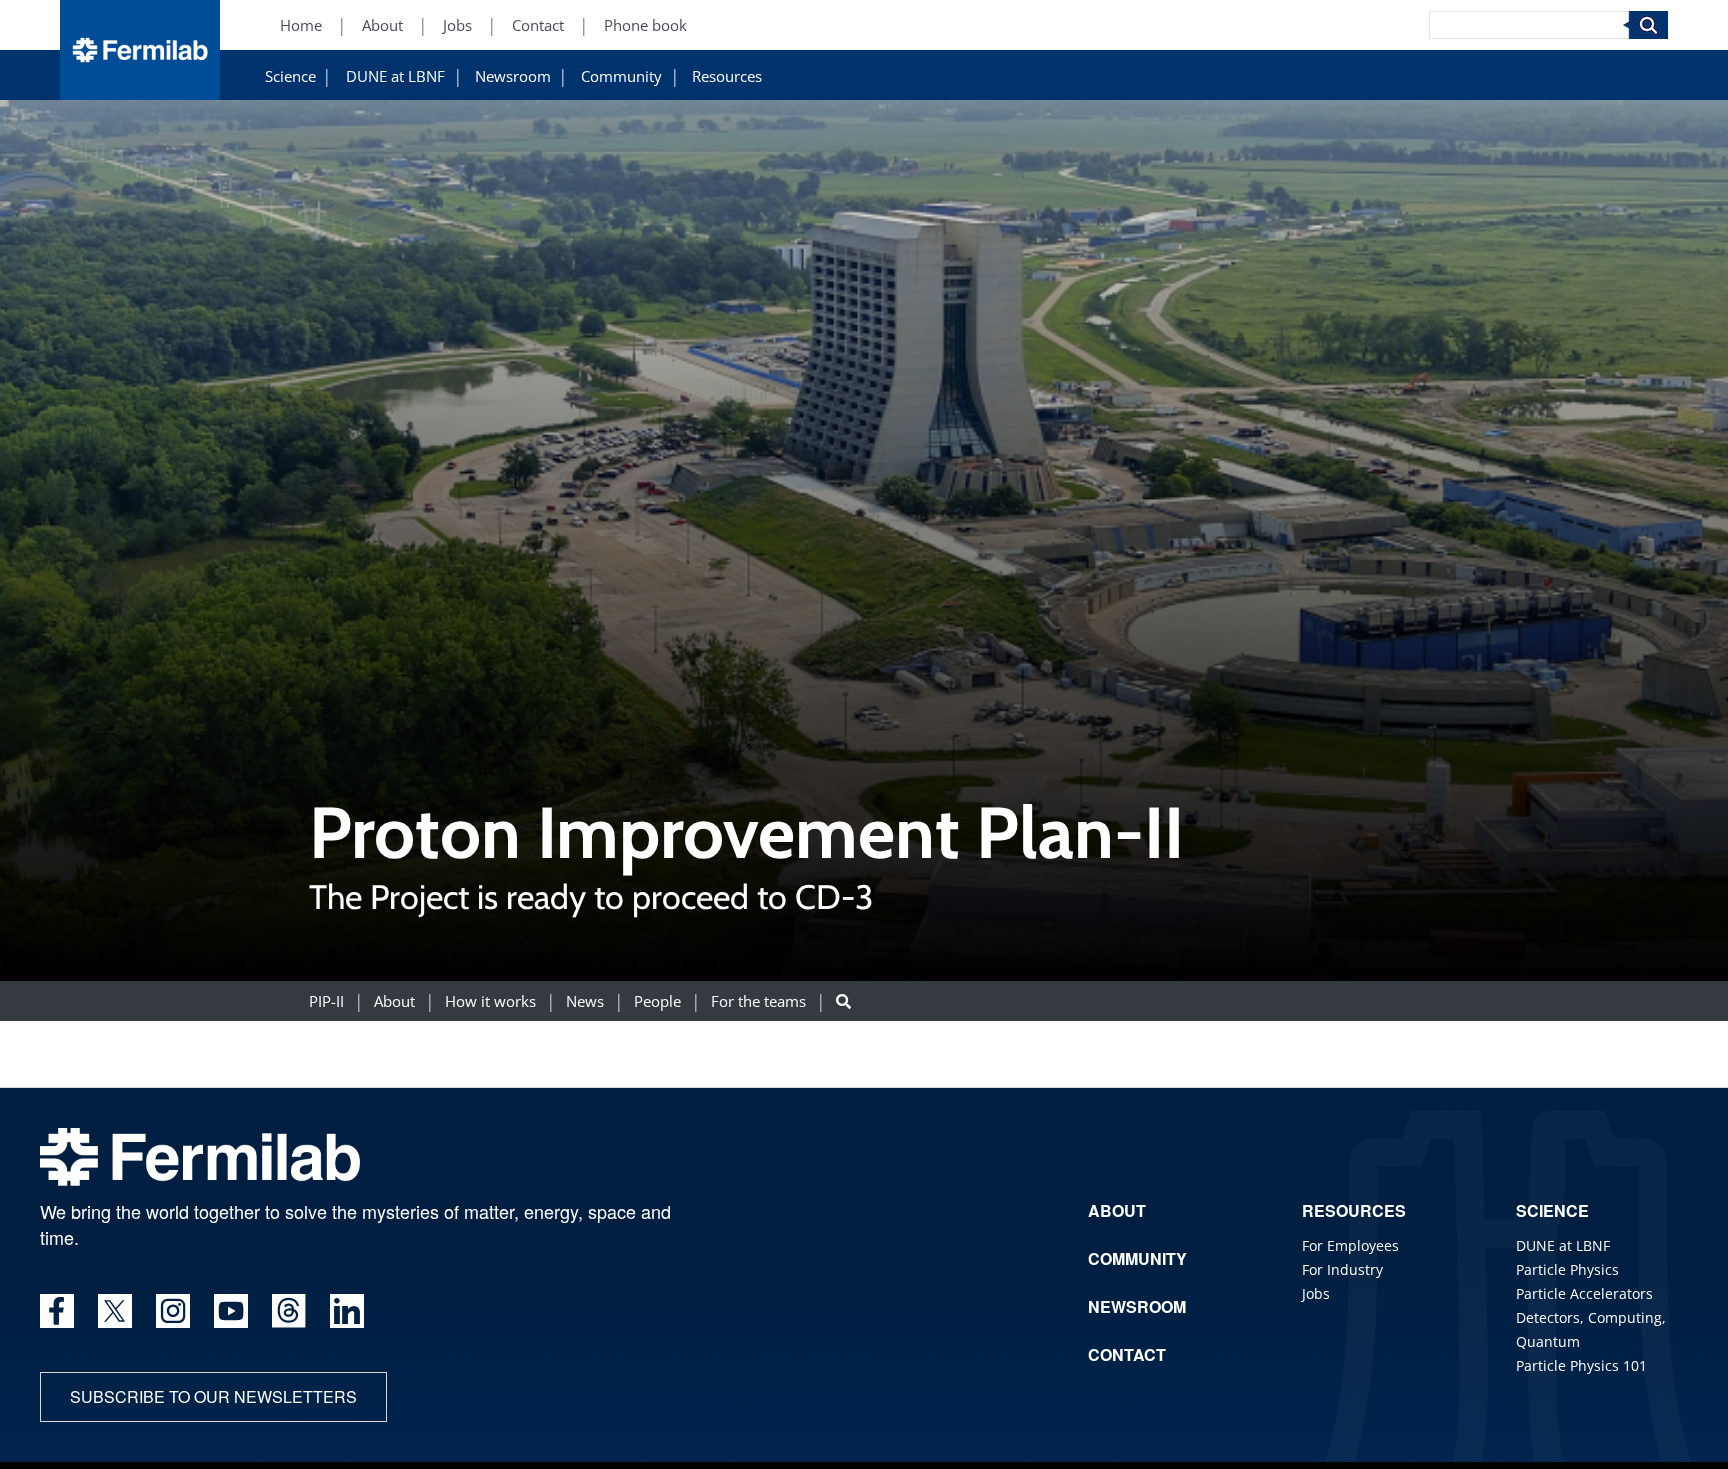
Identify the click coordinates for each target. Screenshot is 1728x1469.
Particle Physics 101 (1581, 1365)
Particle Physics (1567, 1269)
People (657, 1001)
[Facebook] (57, 1311)
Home (301, 25)
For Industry (1342, 1269)
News (585, 1001)
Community (621, 76)
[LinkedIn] (347, 1311)
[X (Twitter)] (115, 1311)
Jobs (457, 25)
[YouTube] (231, 1311)
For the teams (758, 1001)
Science (290, 76)
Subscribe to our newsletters (213, 1396)
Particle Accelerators (1584, 1293)
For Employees (1350, 1245)
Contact (538, 25)
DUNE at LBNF (395, 76)
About (382, 25)
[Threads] (289, 1311)
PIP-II (326, 1001)
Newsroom (513, 76)
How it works (490, 1001)
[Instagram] (173, 1311)
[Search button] (843, 1001)
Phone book (645, 25)
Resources (727, 76)
